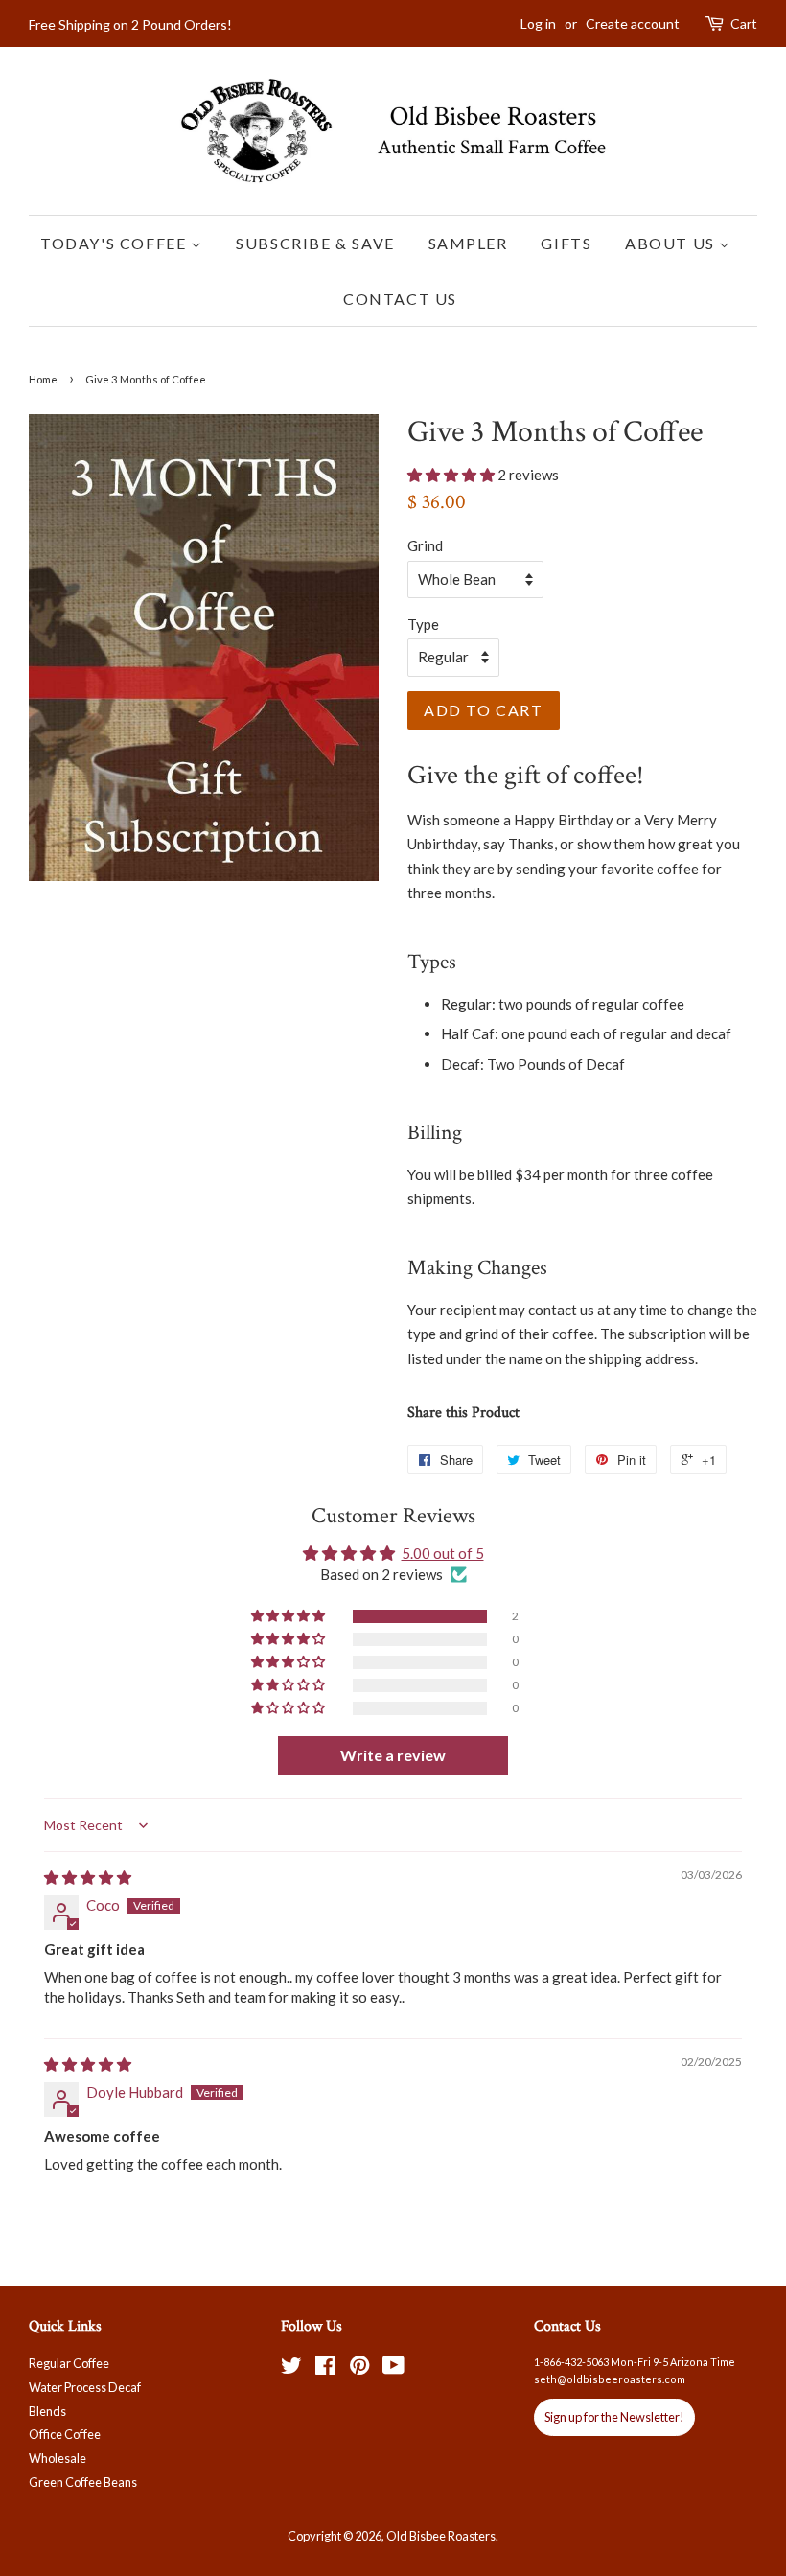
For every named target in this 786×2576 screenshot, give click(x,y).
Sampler (468, 243)
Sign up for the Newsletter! (614, 2417)
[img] (88, 1877)
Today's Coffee (116, 243)
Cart (744, 23)
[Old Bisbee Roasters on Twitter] (291, 2369)
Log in (538, 23)
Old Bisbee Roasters (441, 2536)
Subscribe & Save (315, 243)
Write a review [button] (393, 1755)
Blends (47, 2411)
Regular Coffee (69, 2363)
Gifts (566, 243)
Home (43, 379)
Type (423, 624)
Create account (633, 23)
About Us (672, 243)
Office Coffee (65, 2434)
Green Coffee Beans (83, 2482)
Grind (425, 545)
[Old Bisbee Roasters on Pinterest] (359, 2369)
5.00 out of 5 (443, 1553)
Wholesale (58, 2458)
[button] (452, 475)
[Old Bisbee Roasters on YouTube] (393, 2369)
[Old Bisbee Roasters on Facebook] (325, 2369)
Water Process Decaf (85, 2387)
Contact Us (400, 299)
